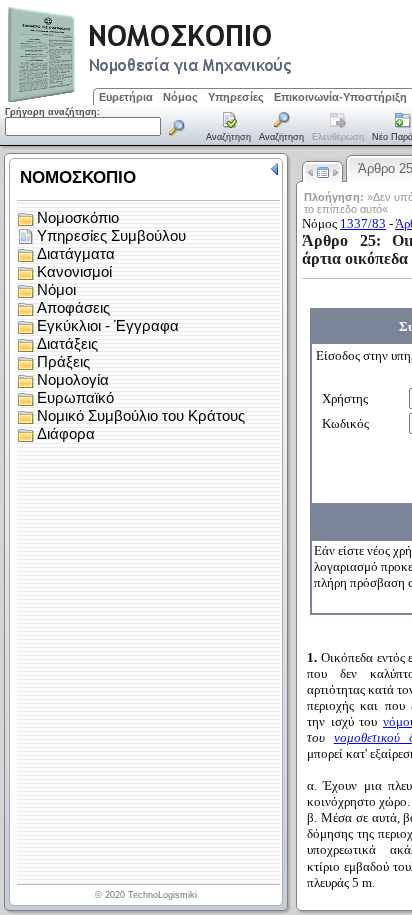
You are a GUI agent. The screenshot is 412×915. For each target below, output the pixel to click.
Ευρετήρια (126, 97)
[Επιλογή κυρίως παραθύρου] (229, 128)
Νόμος (180, 97)
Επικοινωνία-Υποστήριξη (340, 97)
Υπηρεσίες (236, 97)
